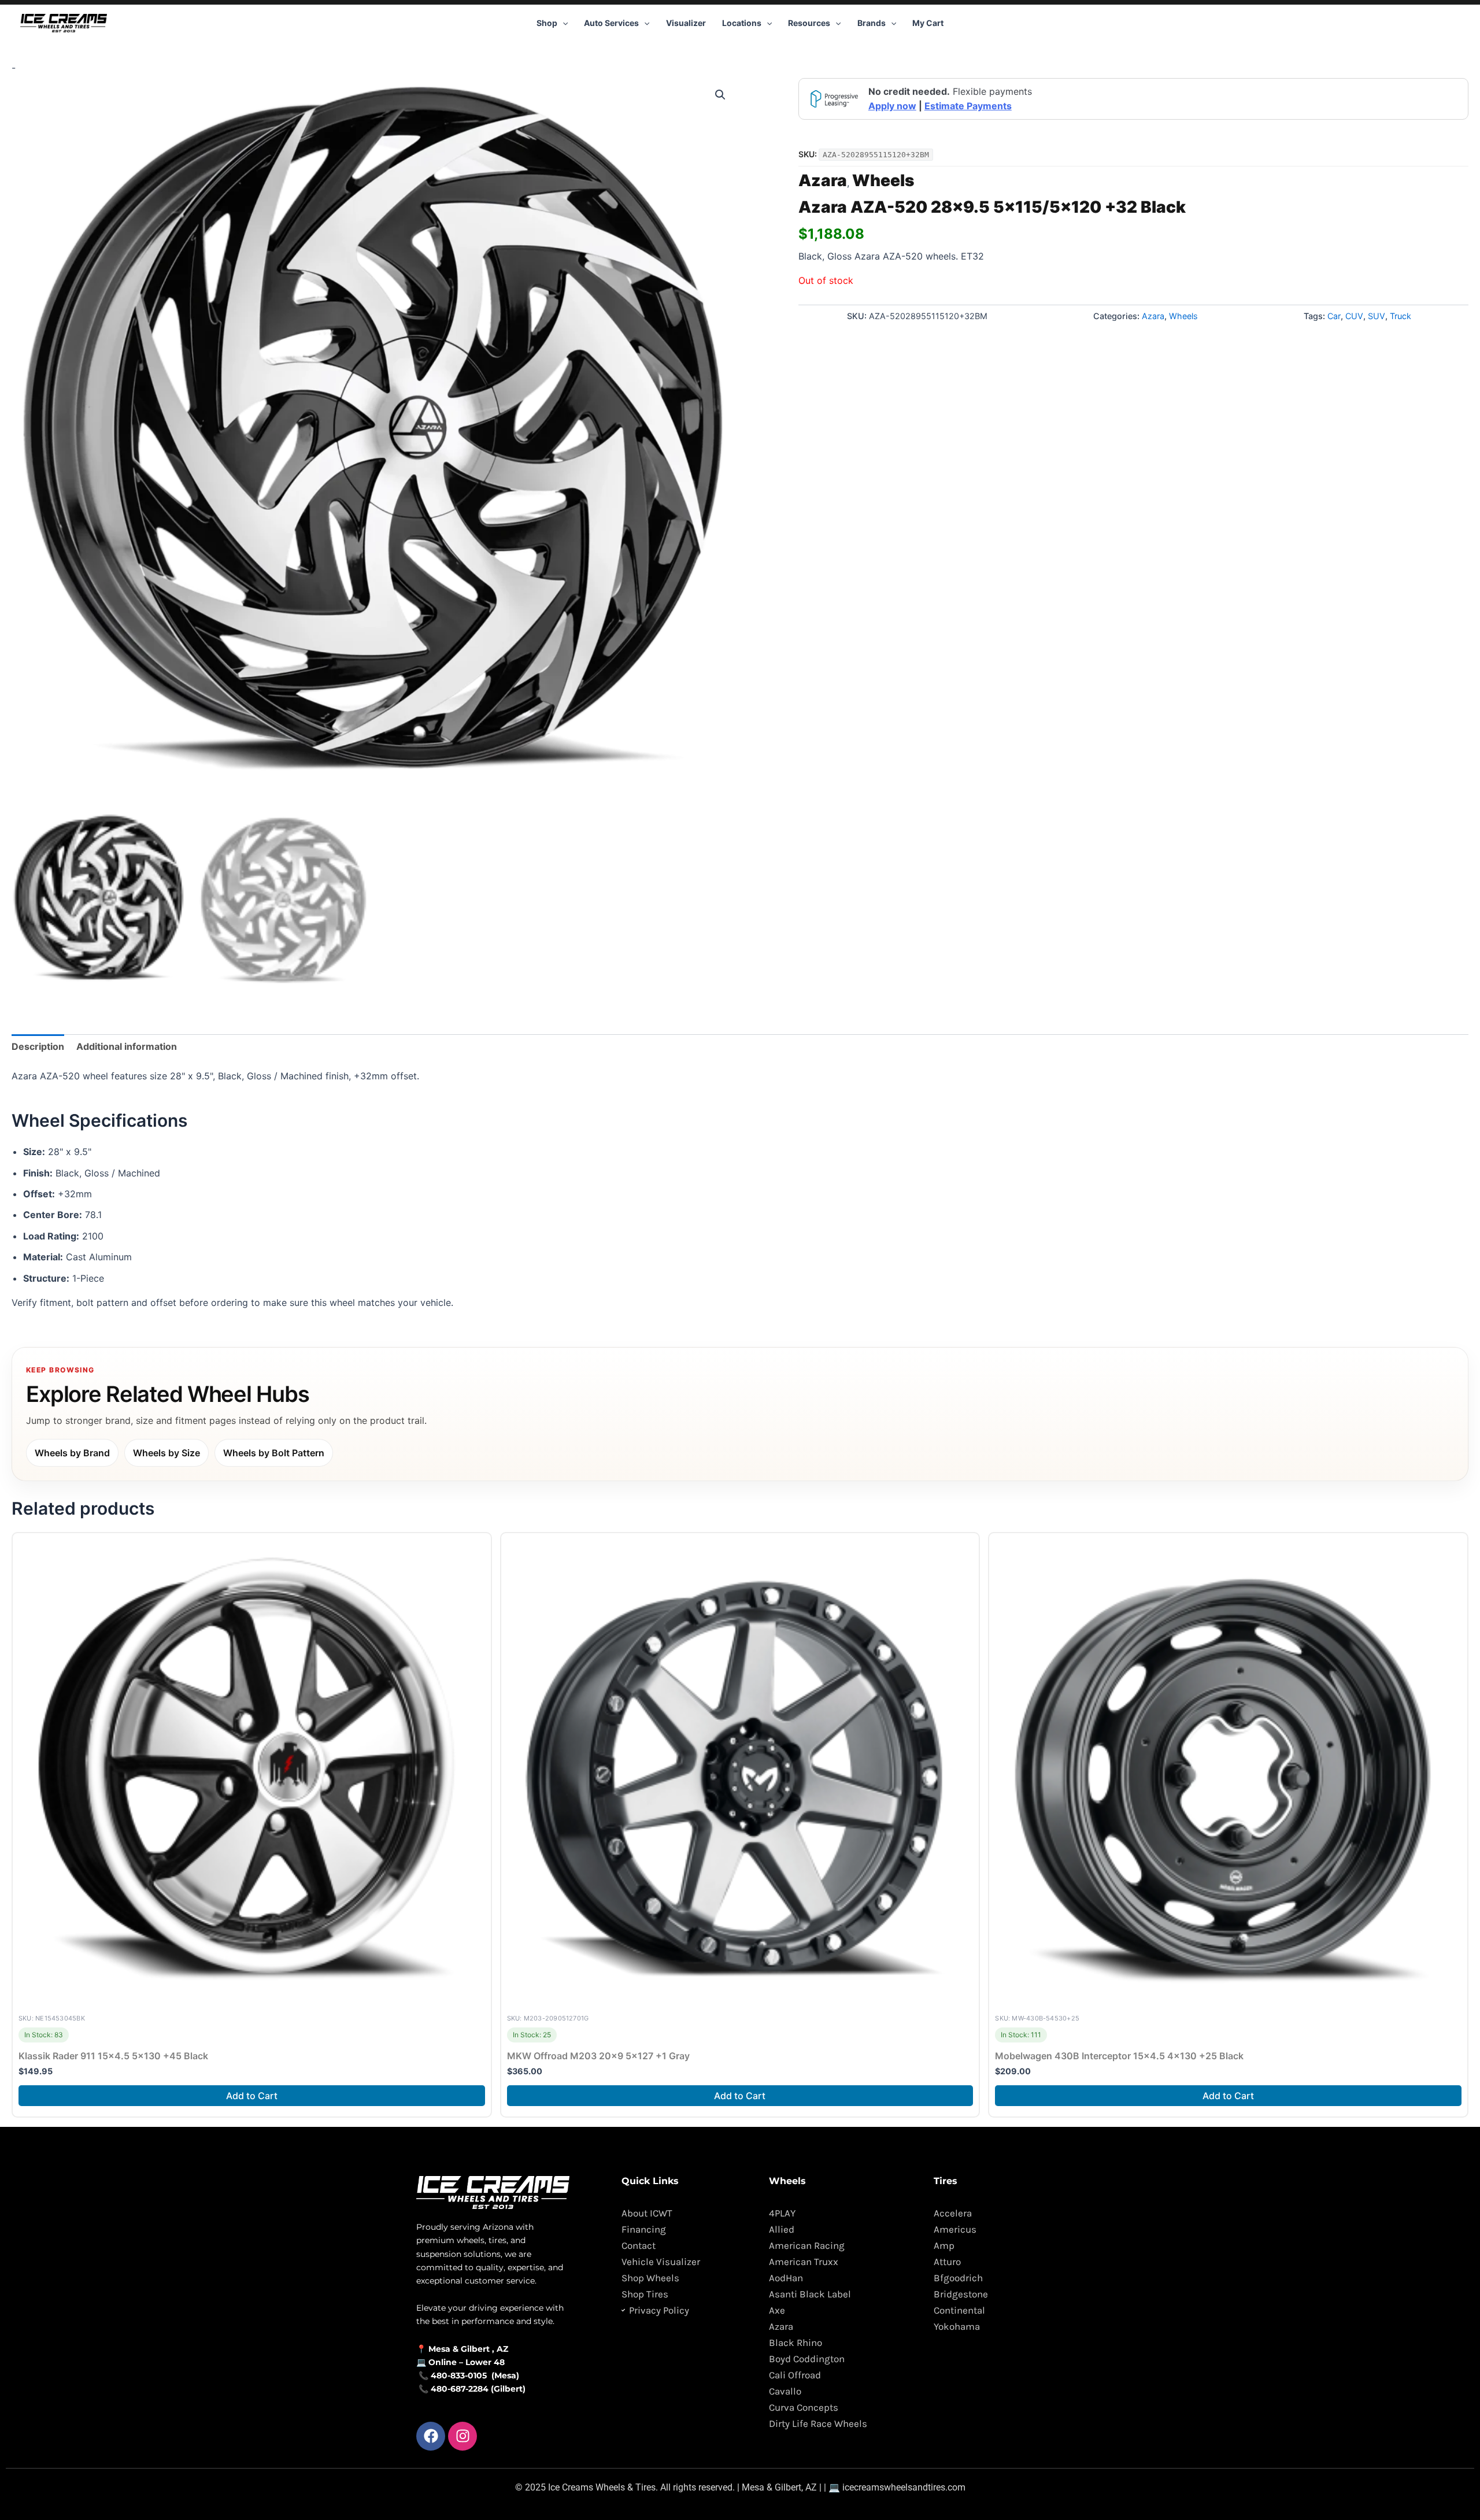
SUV (1377, 316)
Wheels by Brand (72, 1453)
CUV (1354, 316)
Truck (1401, 316)
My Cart (928, 23)
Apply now (892, 106)
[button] (563, 23)
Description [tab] (38, 1046)
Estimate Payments (968, 106)
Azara (823, 180)
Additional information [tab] (127, 1046)
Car (1334, 316)
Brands (872, 23)
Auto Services (611, 23)
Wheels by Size (166, 1453)
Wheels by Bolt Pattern (274, 1453)
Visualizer (686, 23)
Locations (742, 23)
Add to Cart (252, 2096)
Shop (547, 23)
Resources (809, 23)
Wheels (883, 180)
